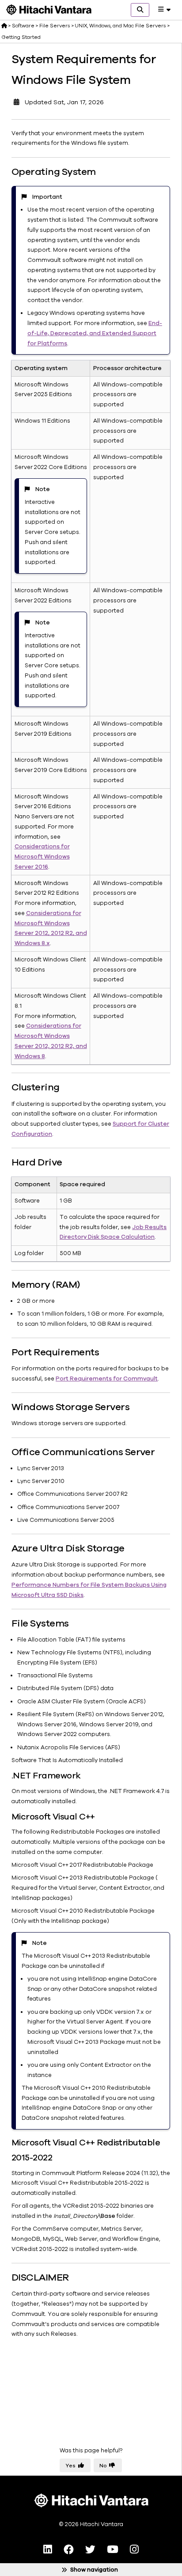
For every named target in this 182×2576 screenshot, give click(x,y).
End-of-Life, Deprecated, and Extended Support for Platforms (95, 333)
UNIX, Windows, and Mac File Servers (120, 26)
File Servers (55, 26)
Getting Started (21, 37)
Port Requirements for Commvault (107, 1379)
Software (23, 26)
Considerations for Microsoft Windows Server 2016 (42, 857)
